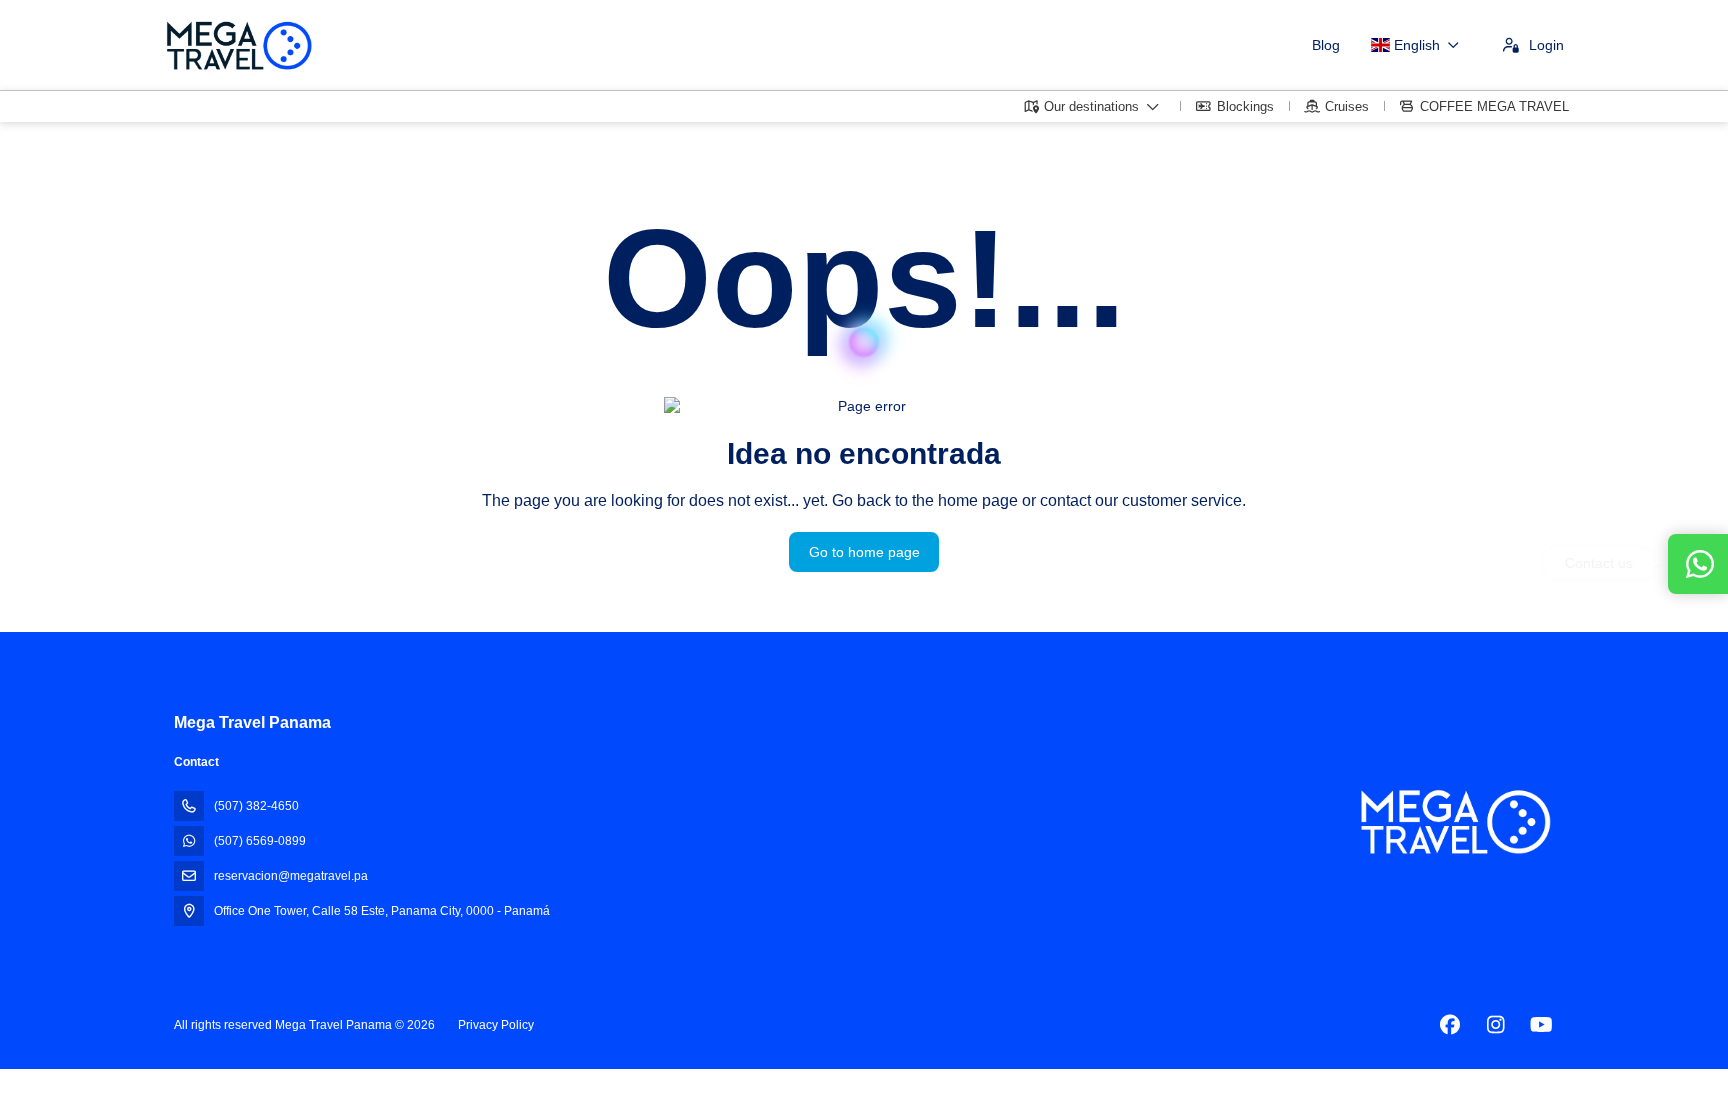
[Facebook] (1449, 1025)
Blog (1326, 45)
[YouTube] (1541, 1025)
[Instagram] (1495, 1025)
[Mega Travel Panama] (1454, 821)
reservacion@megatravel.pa (291, 876)
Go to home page (864, 552)
